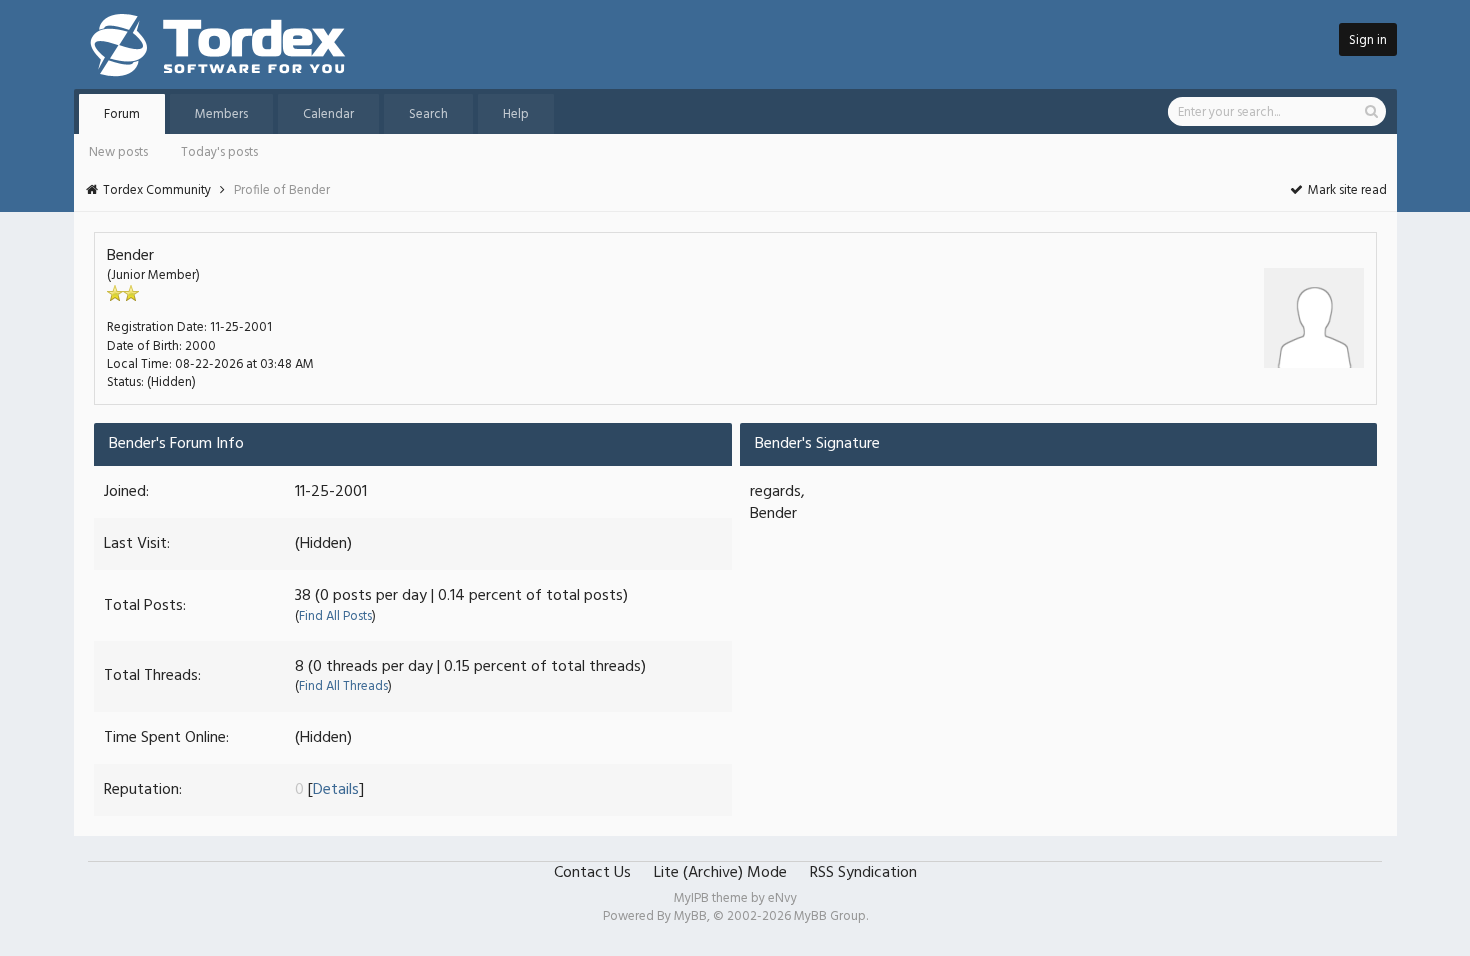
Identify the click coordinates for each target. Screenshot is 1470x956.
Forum (122, 114)
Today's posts (219, 152)
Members (221, 114)
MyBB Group (830, 916)
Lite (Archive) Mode (720, 873)
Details (336, 790)
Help (516, 114)
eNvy (782, 898)
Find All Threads (343, 686)
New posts (118, 152)
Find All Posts (335, 616)
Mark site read (1346, 190)
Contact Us (592, 873)
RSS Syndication (863, 873)
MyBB (690, 916)
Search (428, 114)
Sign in (1368, 40)
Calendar (328, 114)
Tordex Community (157, 190)
